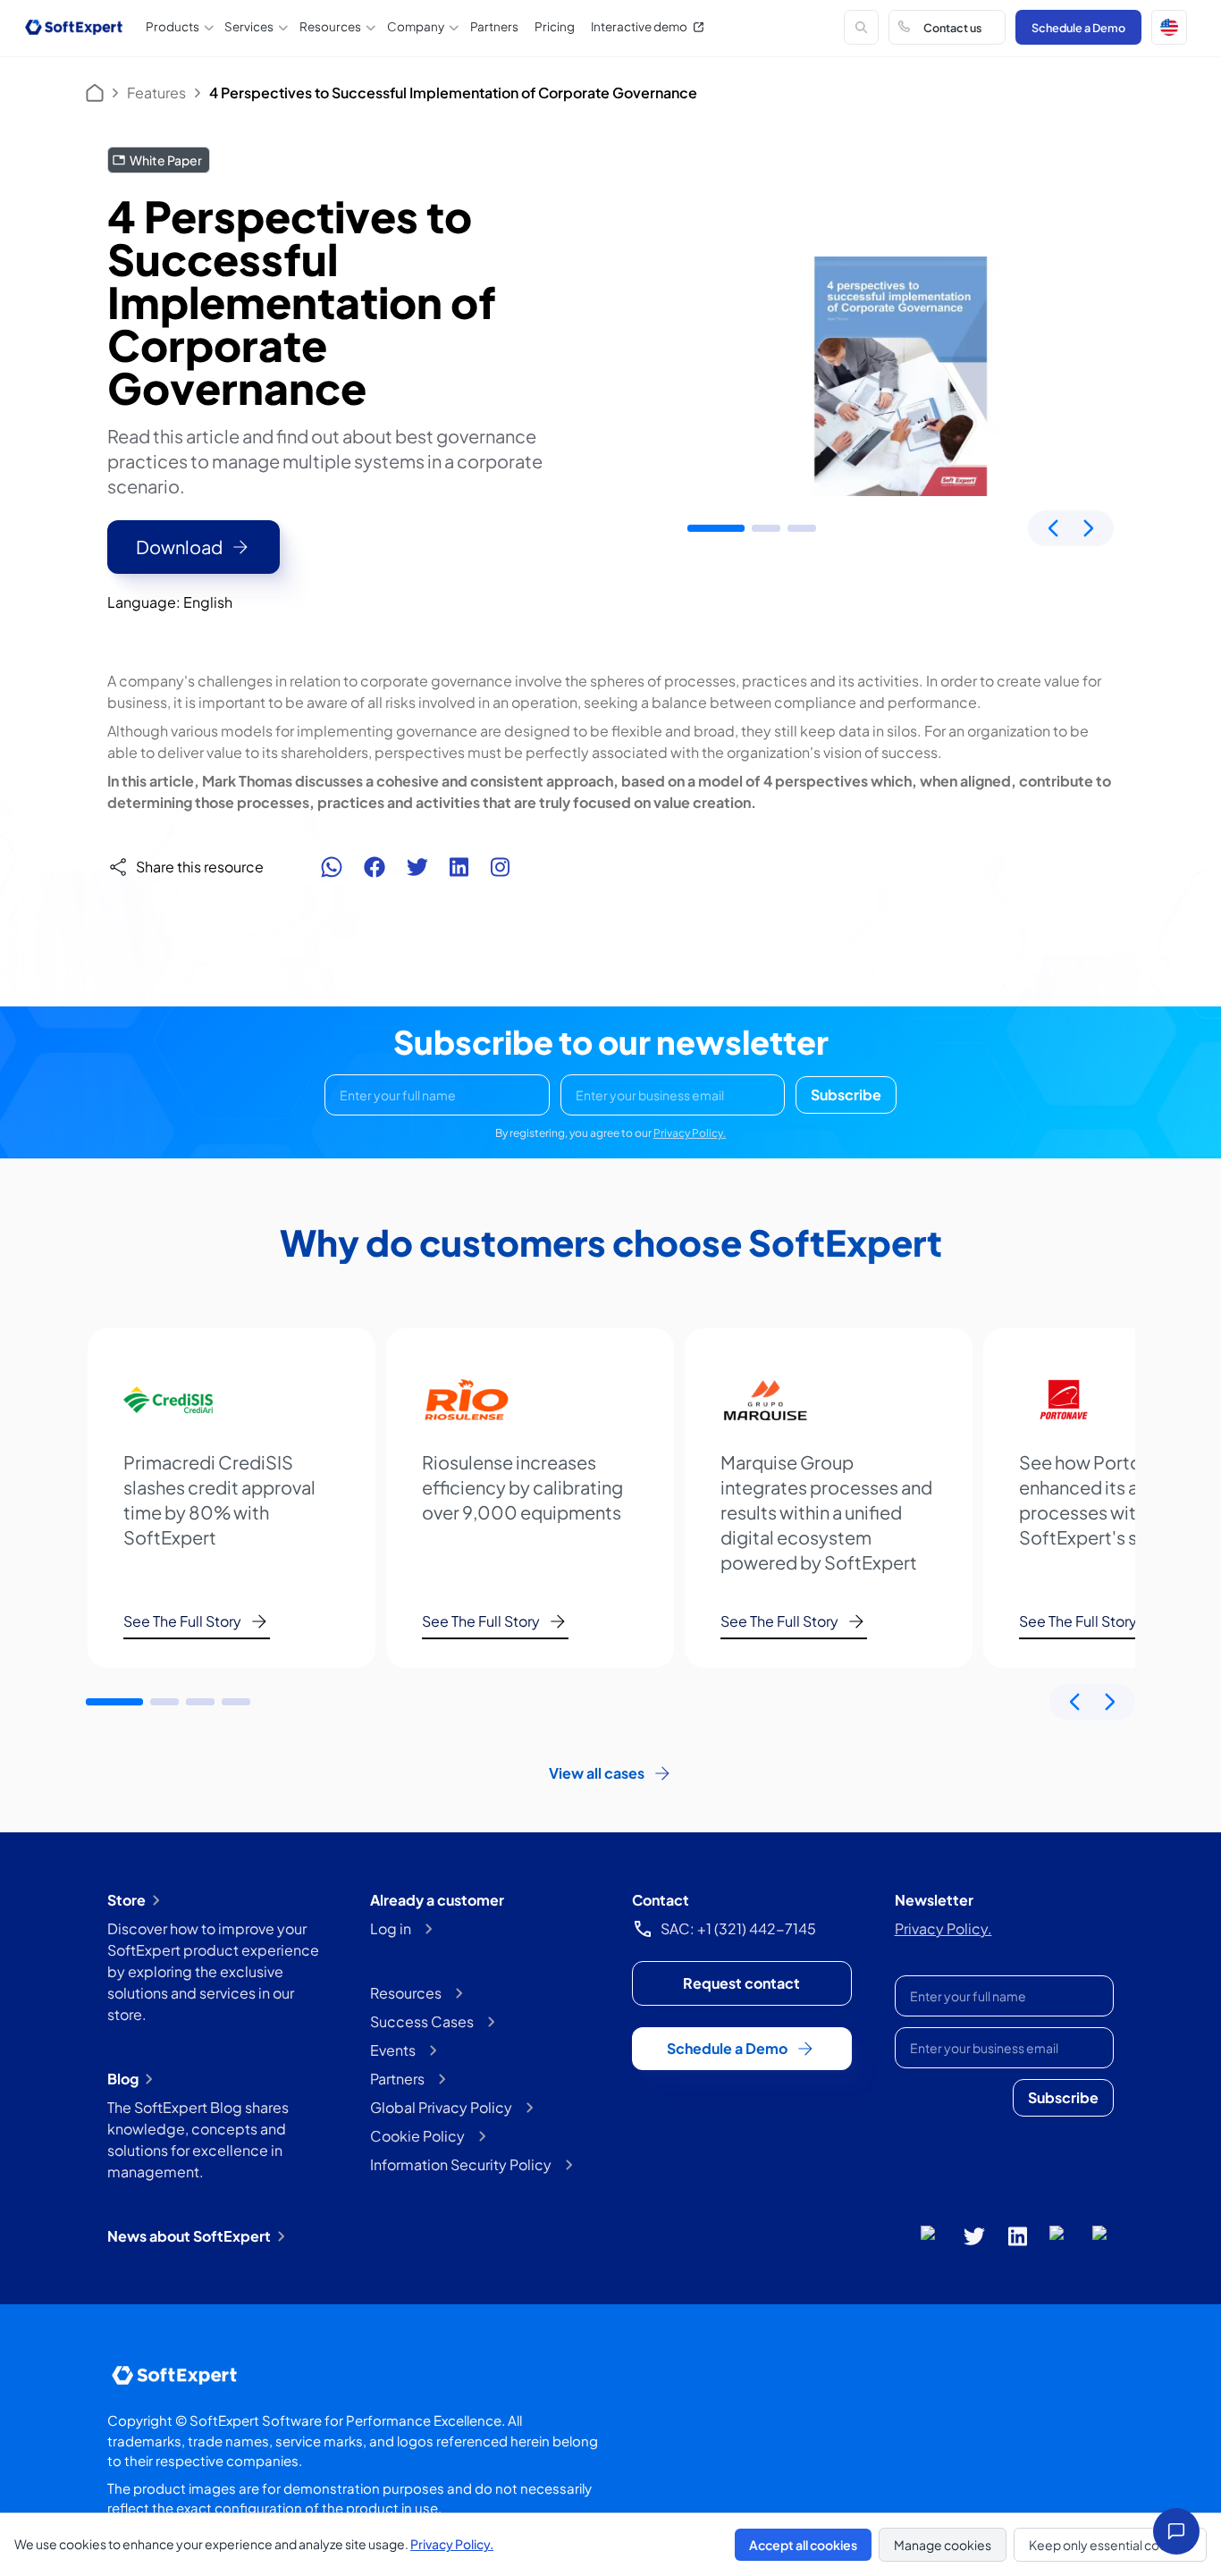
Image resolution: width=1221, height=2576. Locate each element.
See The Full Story (182, 1621)
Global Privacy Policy (441, 2107)
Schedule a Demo (1078, 28)
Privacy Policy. (690, 1133)
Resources (406, 1993)
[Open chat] (1176, 2531)
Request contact (741, 1983)
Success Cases (422, 2021)
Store (126, 1900)
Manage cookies (943, 2545)
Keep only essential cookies (1110, 2545)
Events (393, 2050)
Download (179, 547)
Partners (494, 26)
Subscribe (846, 1094)
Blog (123, 2079)
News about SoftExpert (189, 2236)
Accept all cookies (803, 2545)
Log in (391, 1928)
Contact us (952, 28)
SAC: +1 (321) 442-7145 (738, 1928)
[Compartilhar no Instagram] (500, 867)
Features (156, 93)
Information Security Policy (461, 2164)
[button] (1169, 28)
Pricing (555, 26)
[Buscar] (862, 28)
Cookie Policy (417, 2136)
